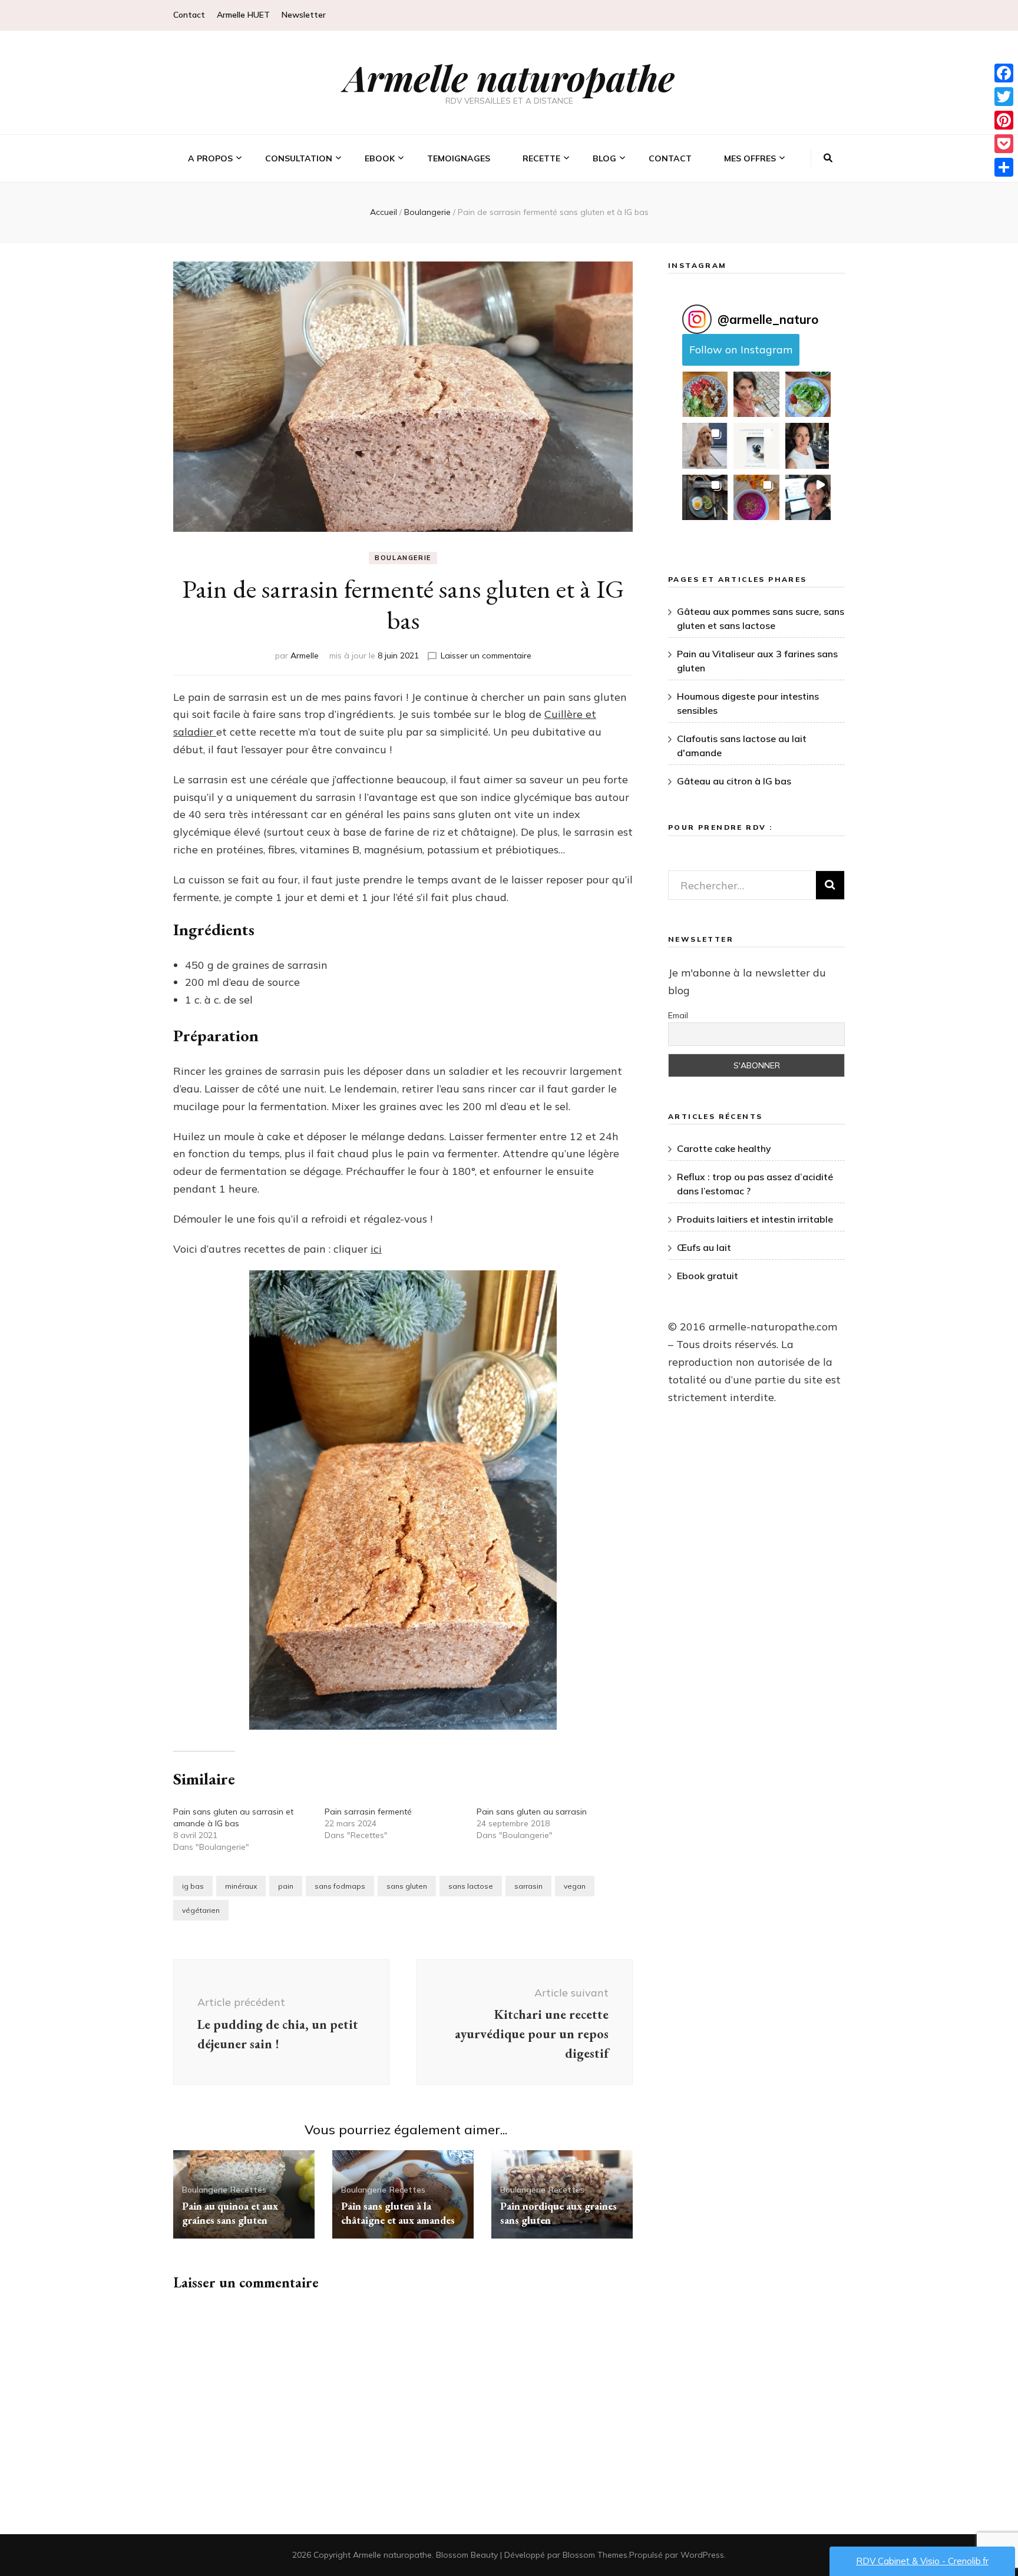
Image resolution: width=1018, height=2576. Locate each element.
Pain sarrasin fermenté (368, 1812)
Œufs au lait (704, 1247)
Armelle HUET (243, 15)
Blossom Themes (595, 2555)
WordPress (702, 2555)
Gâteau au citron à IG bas (734, 781)
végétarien (201, 1910)
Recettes (248, 2190)
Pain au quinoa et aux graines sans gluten (230, 2213)
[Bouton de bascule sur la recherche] (828, 158)
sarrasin (528, 1886)
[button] (705, 394)
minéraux (241, 1886)
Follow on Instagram (741, 350)
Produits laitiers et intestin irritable (755, 1219)
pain (286, 1886)
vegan (575, 1886)
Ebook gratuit (708, 1276)
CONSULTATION (299, 158)
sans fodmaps (340, 1886)
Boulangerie (403, 558)
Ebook (380, 158)
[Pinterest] (1004, 120)
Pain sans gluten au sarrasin (532, 1812)
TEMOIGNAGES (459, 158)
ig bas (193, 1886)
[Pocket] (1004, 144)
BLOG (604, 158)
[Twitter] (1004, 97)
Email (678, 1015)
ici (376, 1249)
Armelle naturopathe (509, 77)
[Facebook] (1004, 73)
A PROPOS (210, 158)
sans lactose (471, 1886)
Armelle (305, 655)
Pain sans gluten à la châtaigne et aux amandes (398, 2213)
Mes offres (750, 158)
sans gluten (407, 1886)
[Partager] (1004, 167)
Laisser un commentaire (486, 655)
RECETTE (541, 158)
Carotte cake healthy (724, 1148)
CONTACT (670, 158)
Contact (189, 15)
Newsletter (304, 15)
